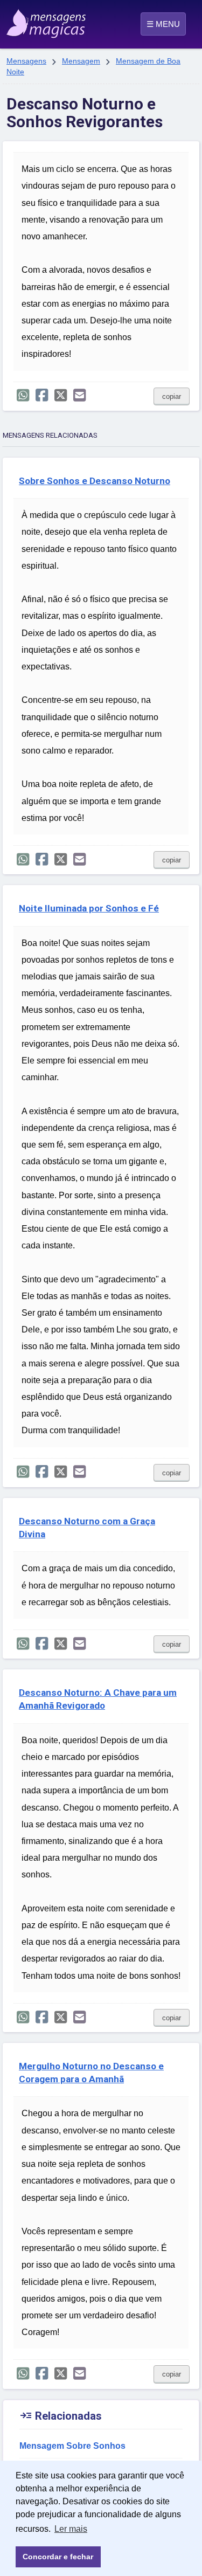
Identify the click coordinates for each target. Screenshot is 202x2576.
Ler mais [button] (71, 2529)
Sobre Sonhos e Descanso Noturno (95, 481)
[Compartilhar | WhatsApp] (23, 395)
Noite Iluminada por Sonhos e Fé (89, 908)
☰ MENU (163, 24)
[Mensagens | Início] (18, 20)
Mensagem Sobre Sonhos (72, 2446)
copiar (172, 396)
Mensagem (81, 61)
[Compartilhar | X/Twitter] (61, 395)
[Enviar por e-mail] (79, 395)
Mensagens (26, 61)
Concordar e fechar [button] (58, 2557)
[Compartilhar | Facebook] (42, 395)
